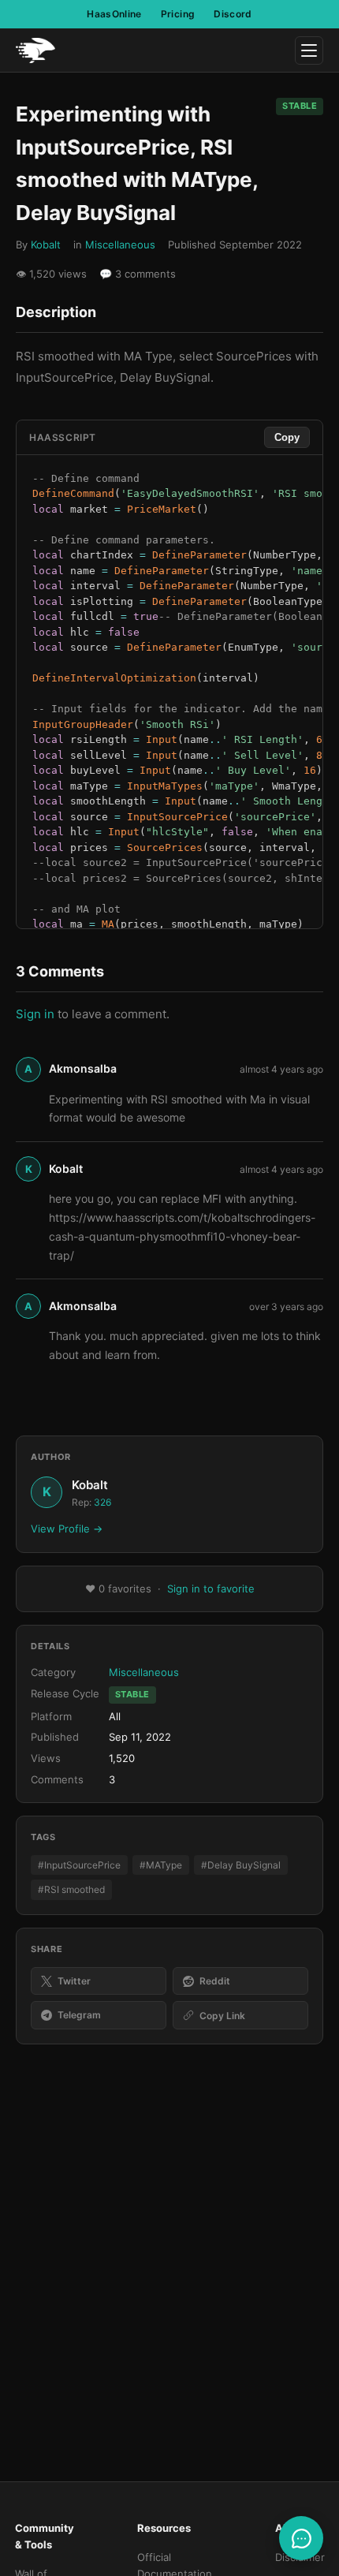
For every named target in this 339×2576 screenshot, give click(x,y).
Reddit (215, 1981)
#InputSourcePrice (79, 1865)
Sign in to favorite (211, 1589)
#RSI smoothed (71, 1889)
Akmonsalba (83, 1068)
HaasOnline (114, 14)
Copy (287, 437)
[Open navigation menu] (309, 50)
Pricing (178, 14)
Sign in (35, 1014)
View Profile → (67, 1529)
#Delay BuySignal (241, 1865)
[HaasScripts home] (35, 50)
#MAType (161, 1865)
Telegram (79, 2015)
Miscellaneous (120, 245)
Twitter (74, 1981)
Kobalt (46, 245)
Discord (233, 14)
